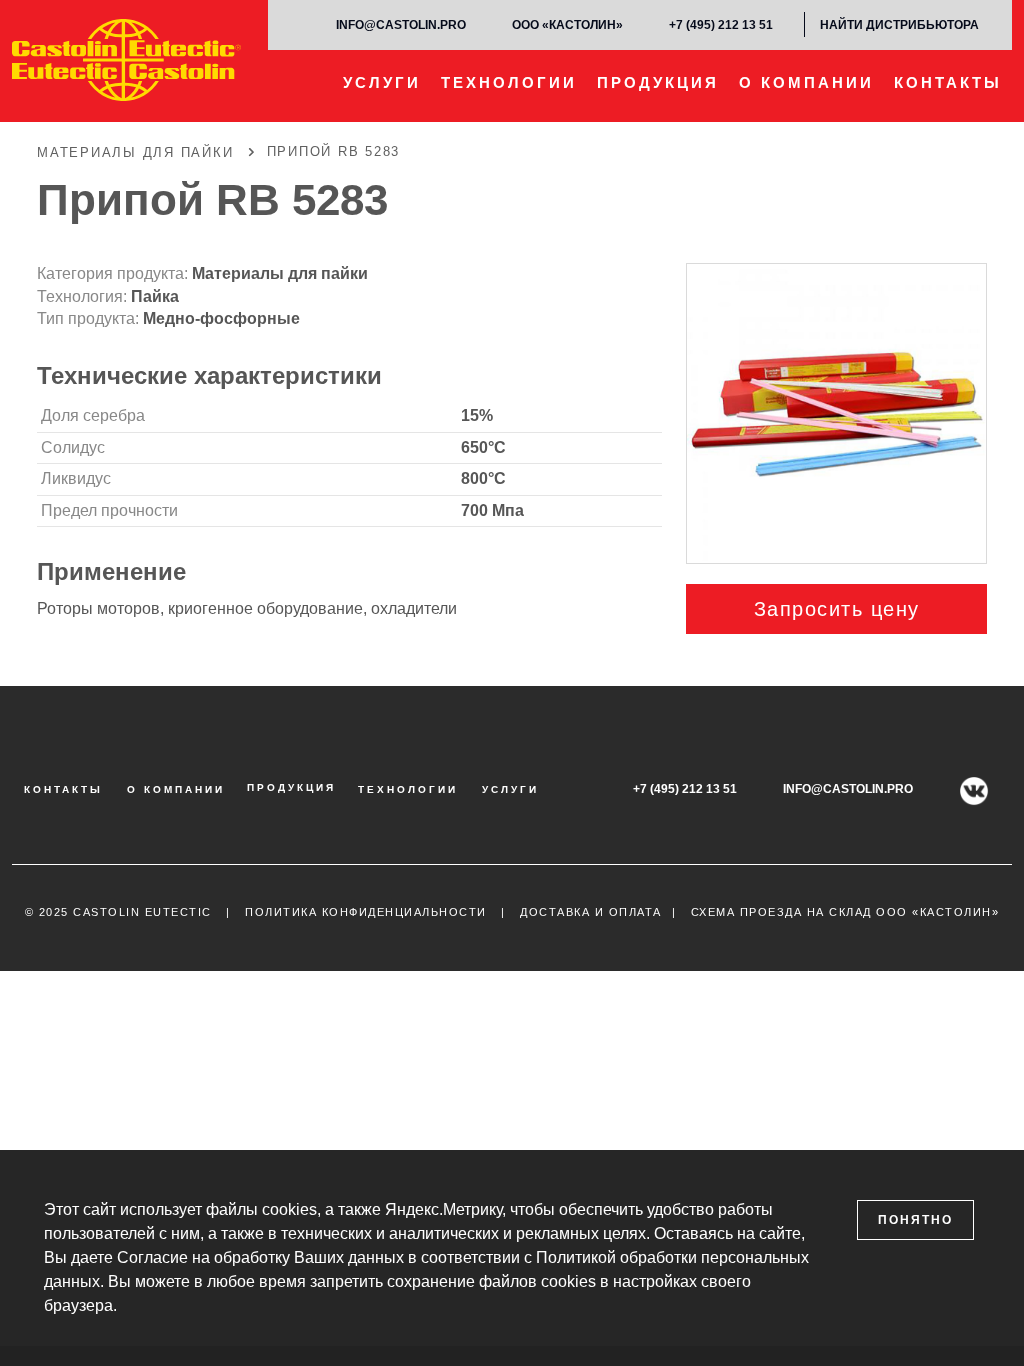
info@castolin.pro (401, 25)
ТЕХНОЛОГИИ (509, 82)
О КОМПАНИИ (806, 82)
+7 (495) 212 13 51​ (721, 25)
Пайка (155, 296)
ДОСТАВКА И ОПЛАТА (591, 912)
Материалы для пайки (280, 273)
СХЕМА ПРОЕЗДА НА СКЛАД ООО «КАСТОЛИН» (845, 912)
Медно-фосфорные (221, 318)
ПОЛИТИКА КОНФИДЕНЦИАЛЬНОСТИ (366, 912)
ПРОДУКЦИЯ (658, 82)
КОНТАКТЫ (948, 82)
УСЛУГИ (382, 82)
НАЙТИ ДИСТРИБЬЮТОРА (899, 25)
